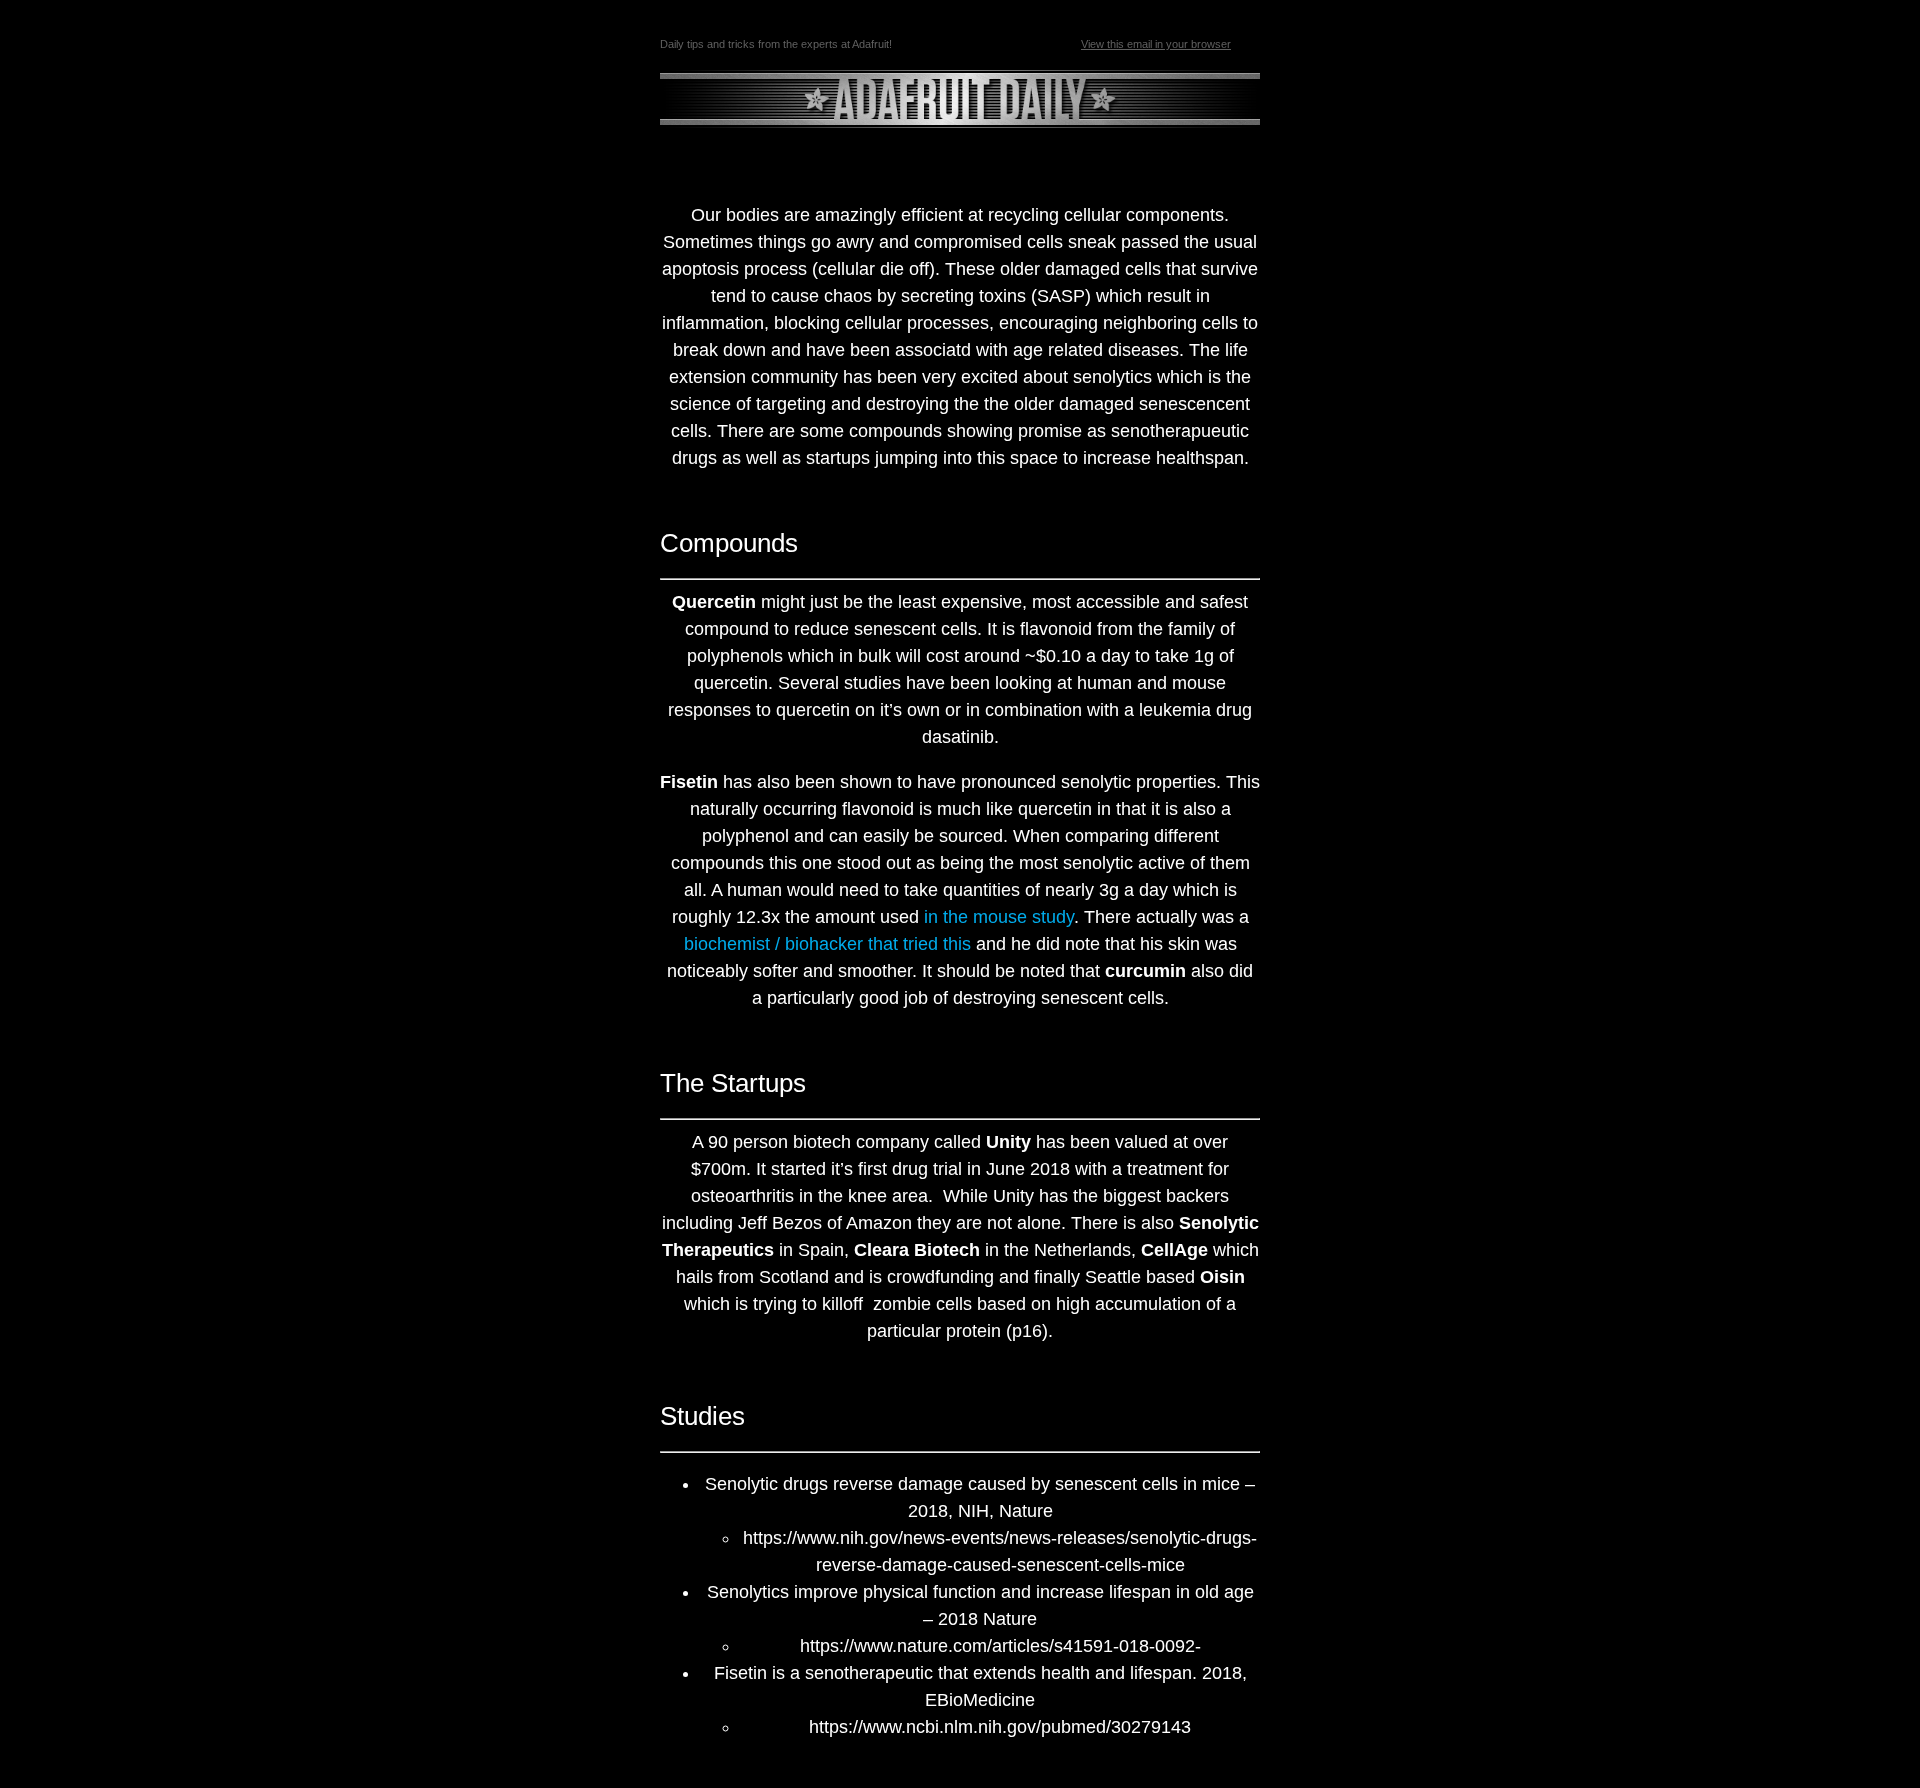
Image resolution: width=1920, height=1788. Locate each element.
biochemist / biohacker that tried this (827, 944)
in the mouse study (999, 917)
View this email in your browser (1156, 44)
